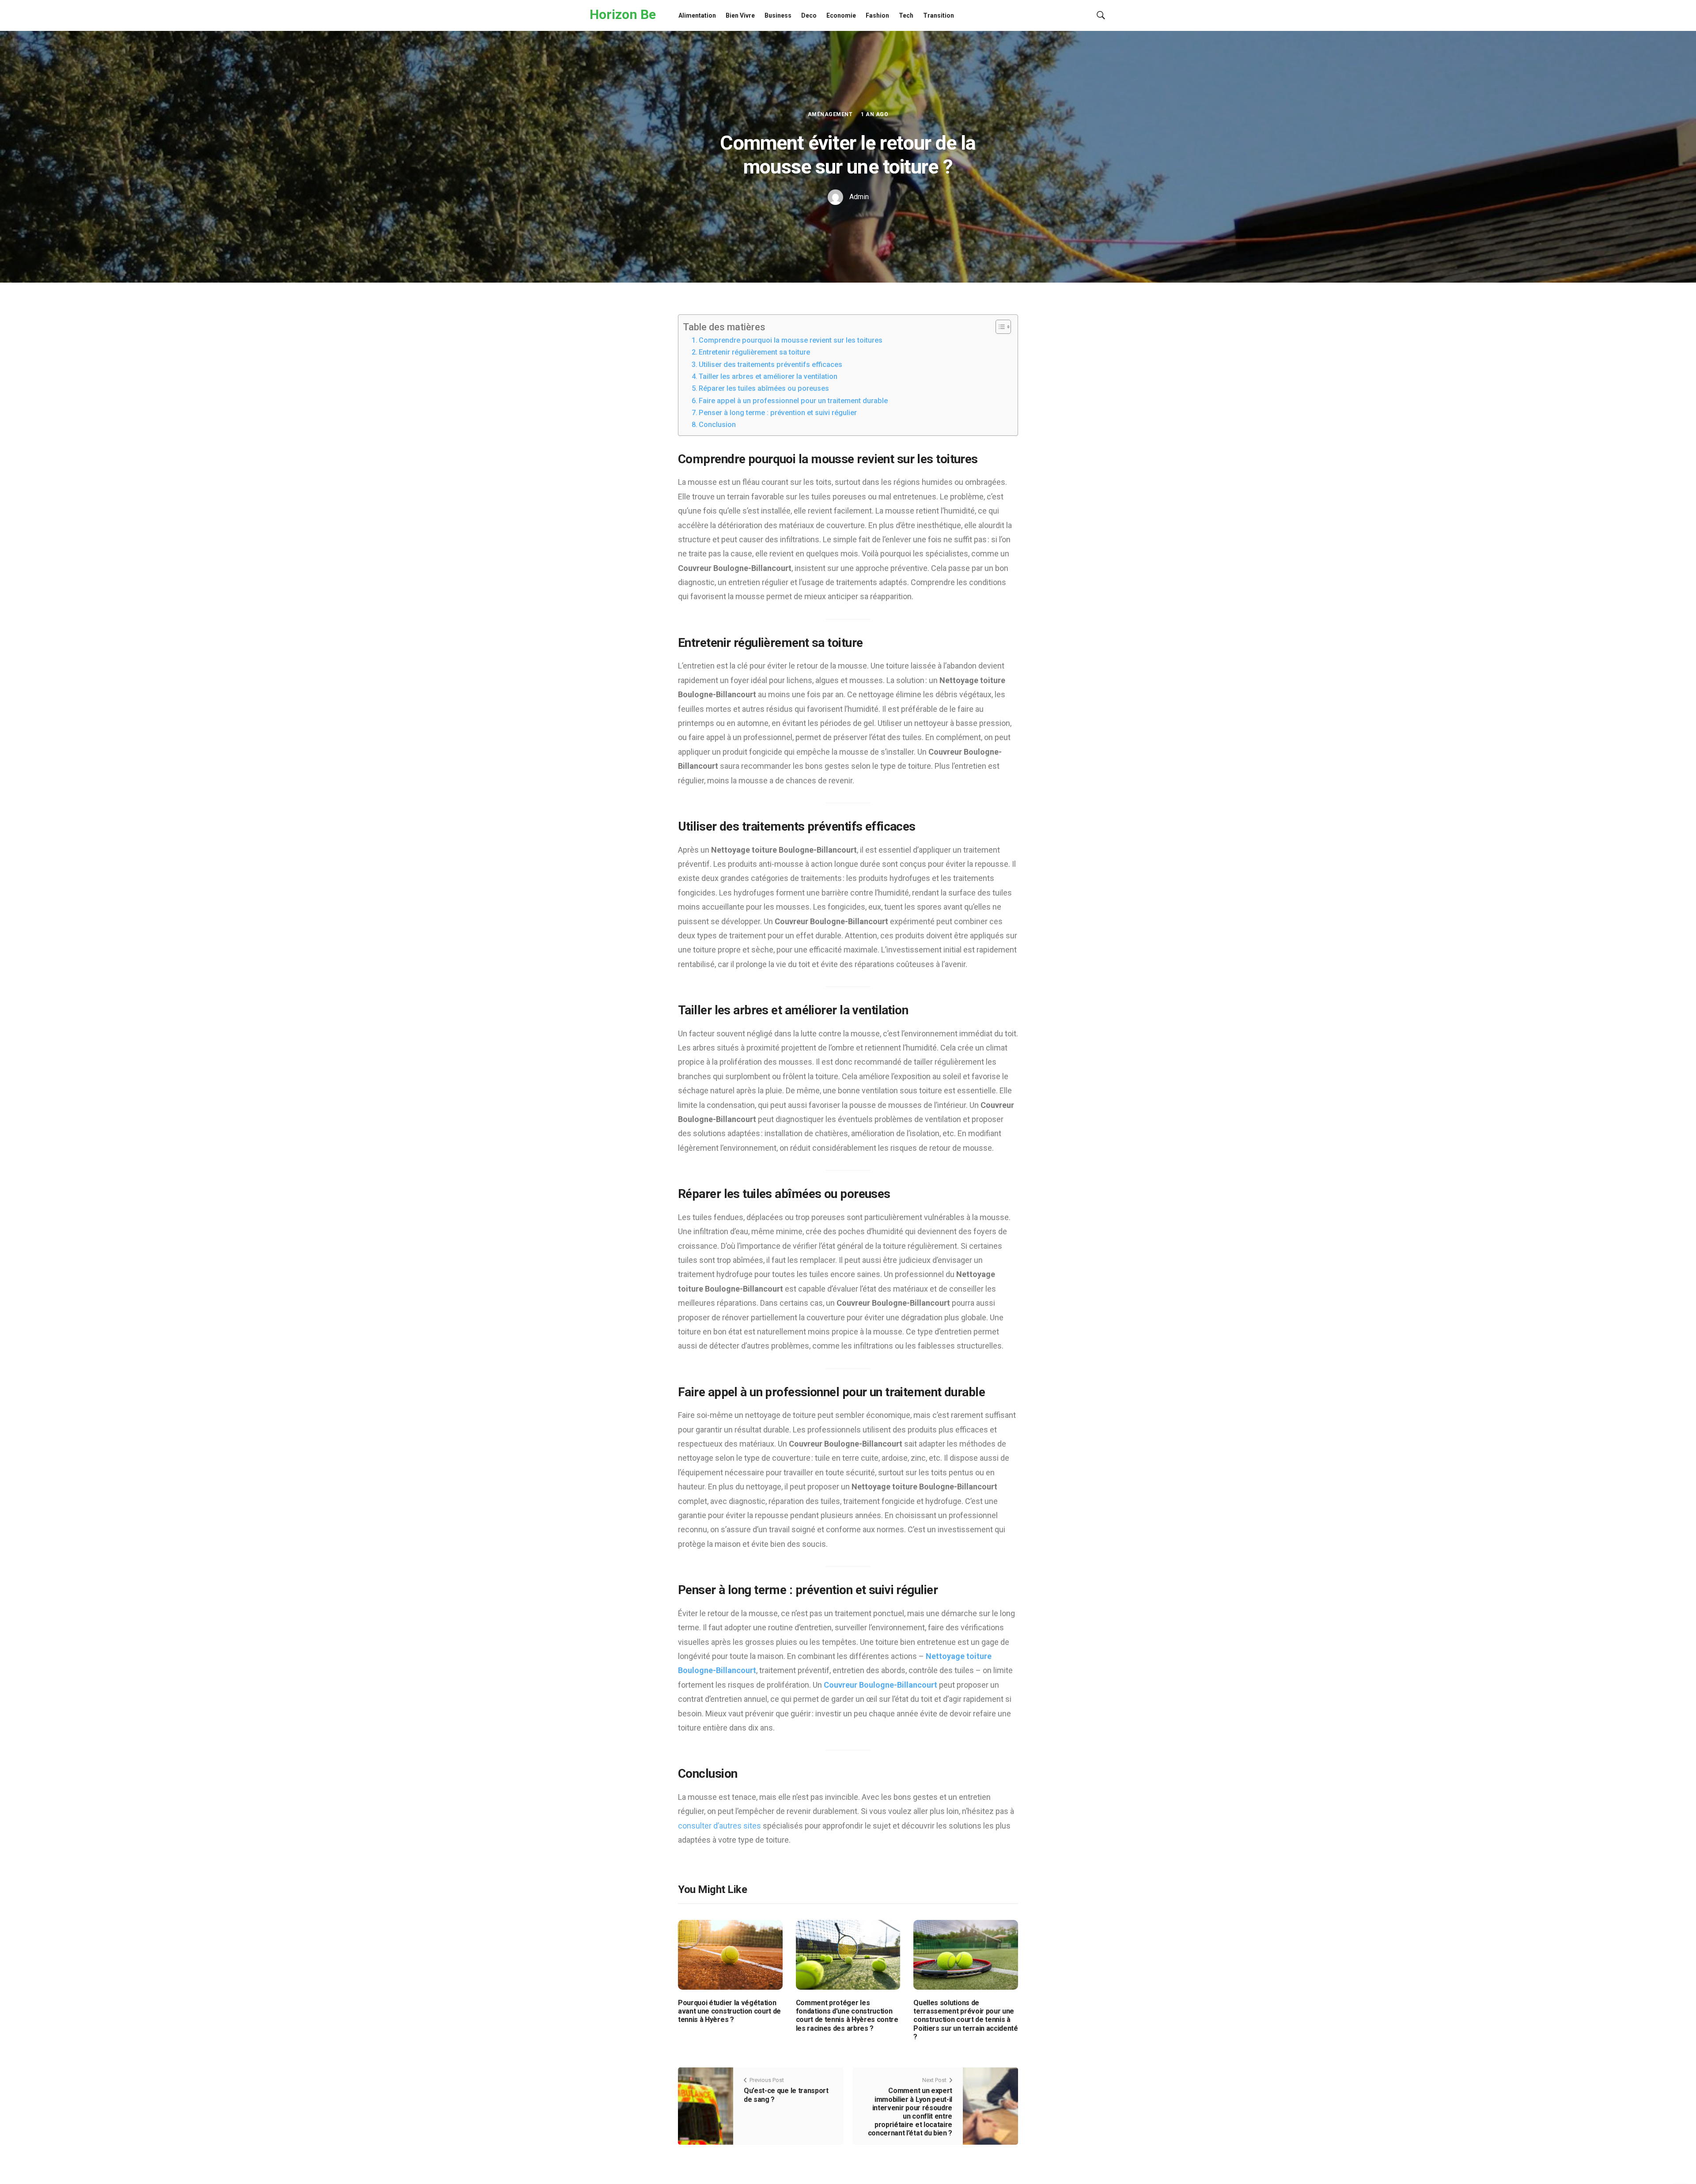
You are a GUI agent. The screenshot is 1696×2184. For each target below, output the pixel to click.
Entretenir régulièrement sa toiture (754, 352)
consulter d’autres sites (719, 1826)
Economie (841, 15)
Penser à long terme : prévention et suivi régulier (778, 413)
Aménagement (830, 114)
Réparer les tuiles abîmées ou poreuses (764, 388)
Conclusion (717, 425)
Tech (906, 15)
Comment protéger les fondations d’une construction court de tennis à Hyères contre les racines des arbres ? (847, 2016)
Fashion (877, 15)
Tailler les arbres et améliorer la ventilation (768, 376)
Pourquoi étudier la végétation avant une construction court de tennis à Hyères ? (729, 2011)
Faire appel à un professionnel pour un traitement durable (793, 401)
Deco (809, 15)
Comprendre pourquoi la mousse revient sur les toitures (791, 340)
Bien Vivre (740, 15)
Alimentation (697, 15)
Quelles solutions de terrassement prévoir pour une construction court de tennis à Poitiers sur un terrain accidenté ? (965, 2020)
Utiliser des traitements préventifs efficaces (770, 365)
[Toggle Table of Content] (999, 327)
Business (778, 15)
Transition (939, 15)
